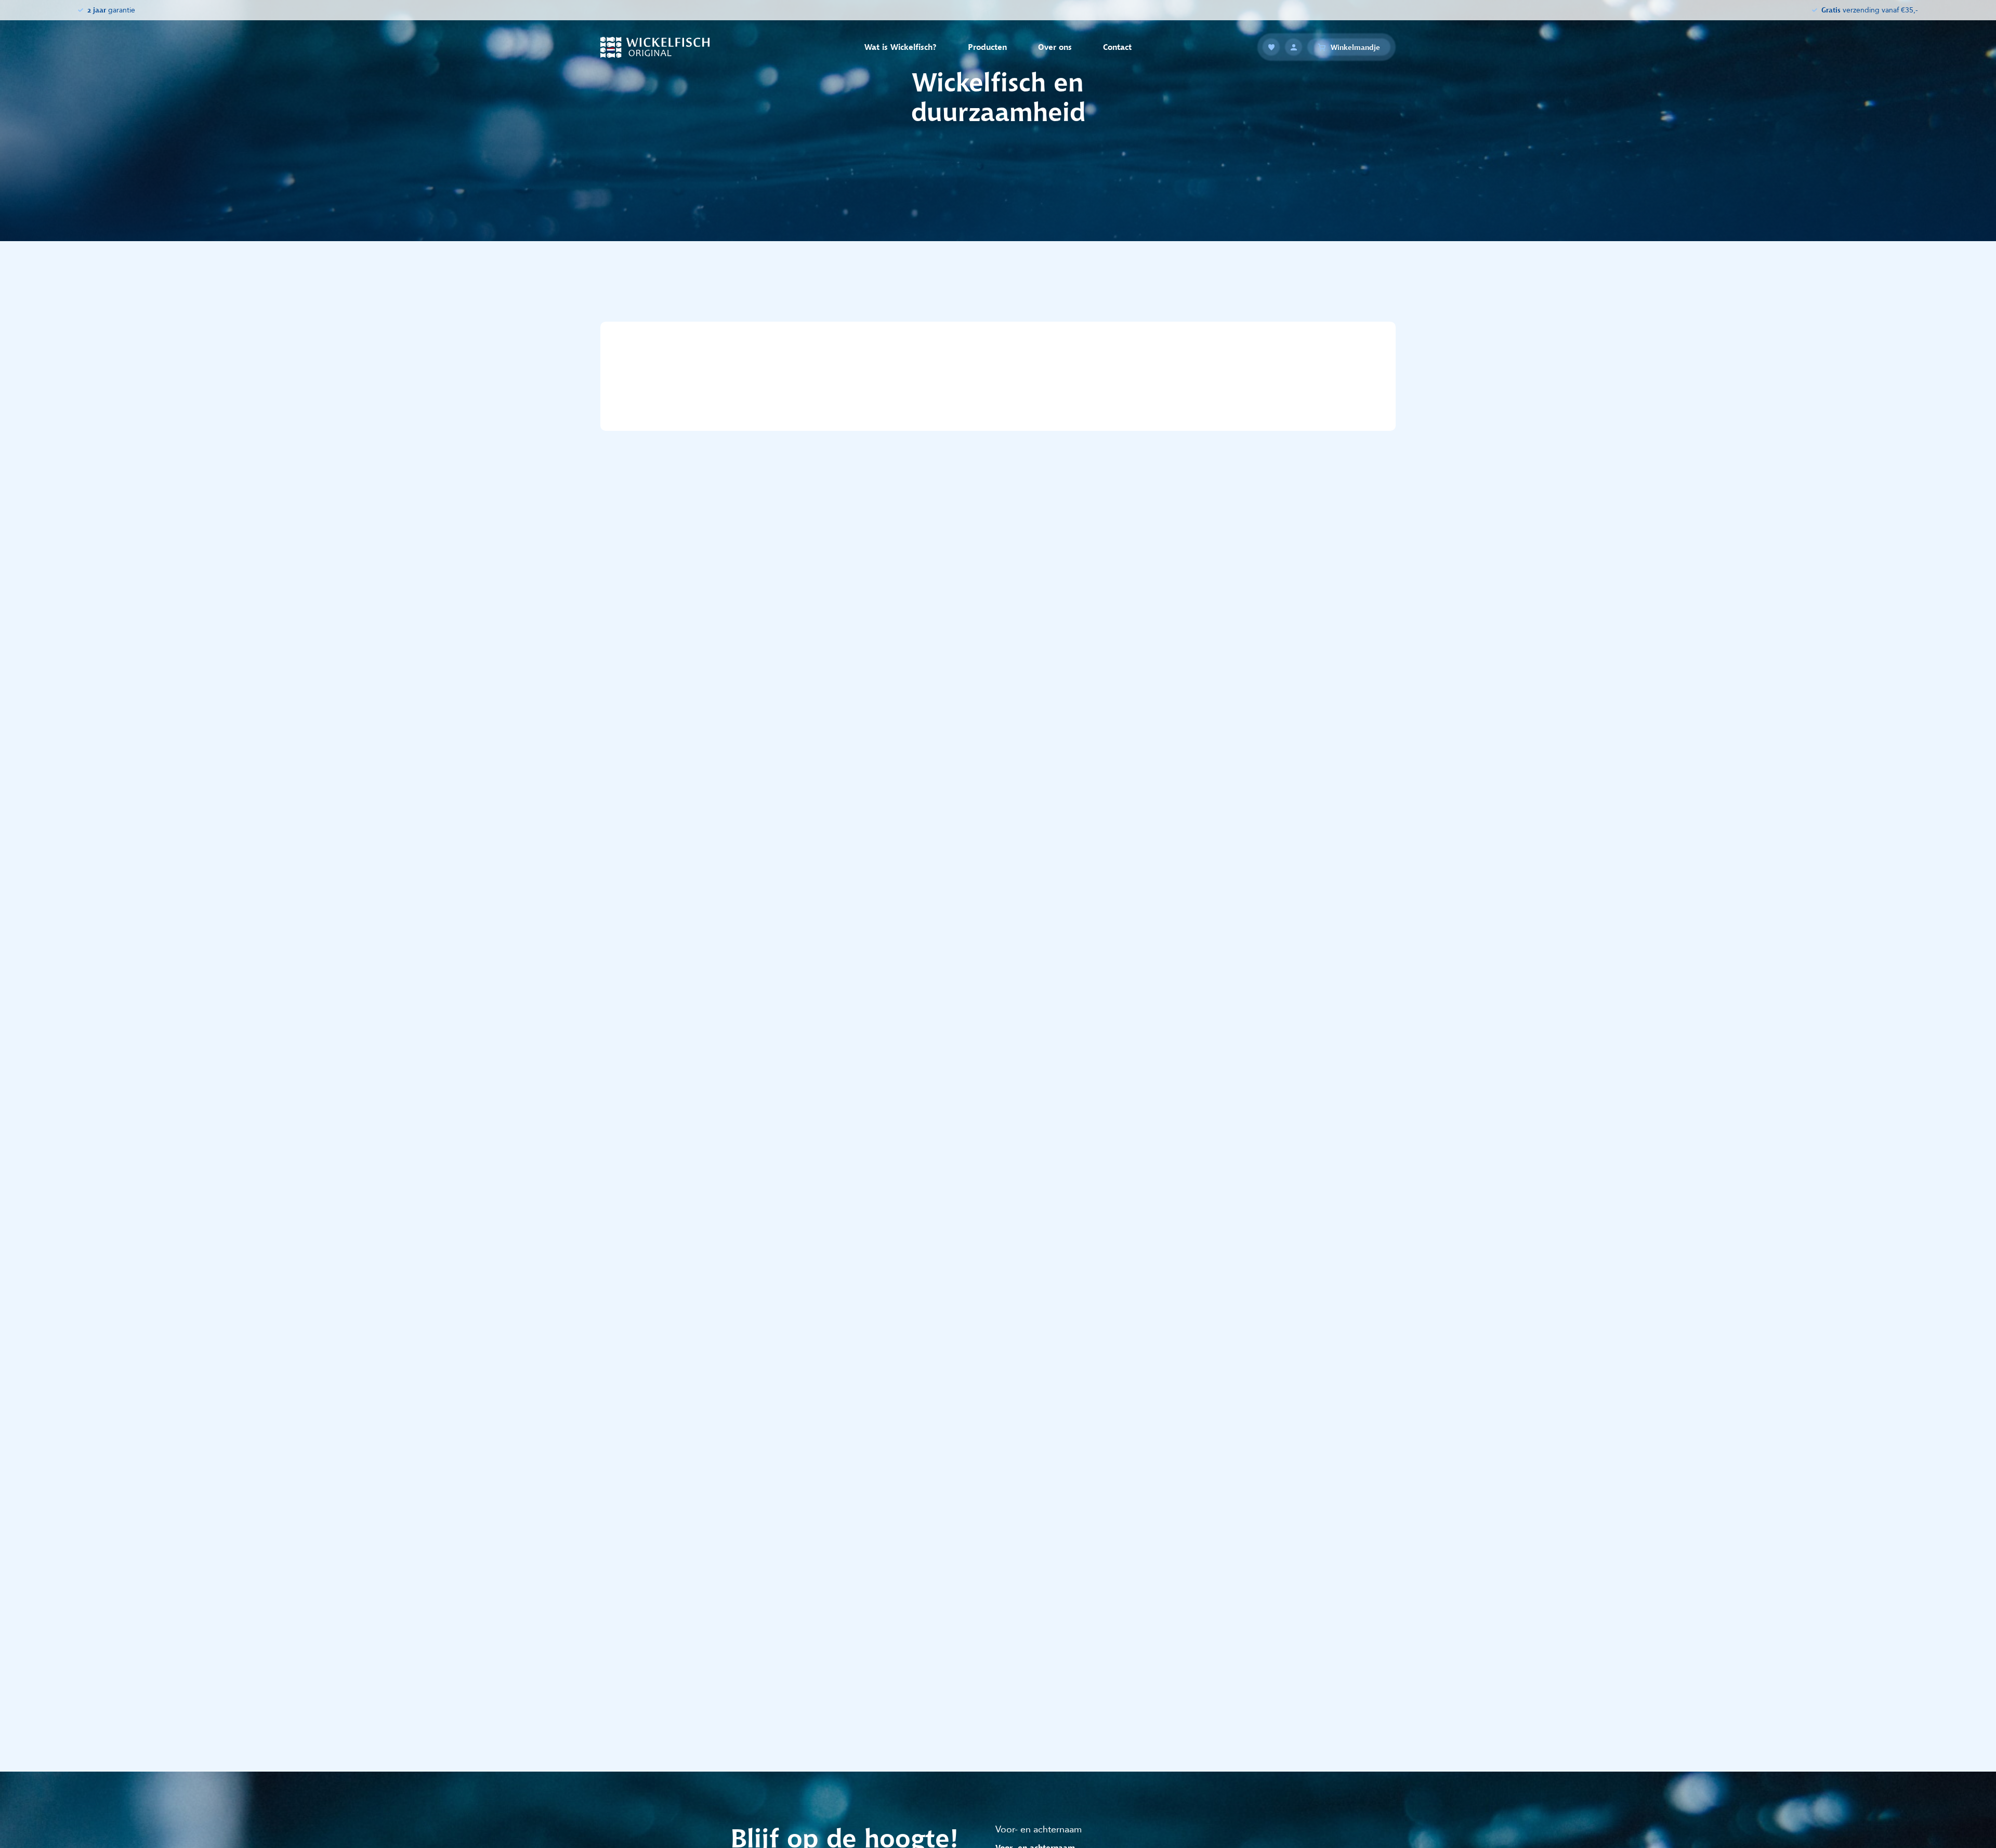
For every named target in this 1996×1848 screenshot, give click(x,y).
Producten (987, 47)
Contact (1117, 47)
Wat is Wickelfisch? (901, 47)
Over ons (1055, 47)
